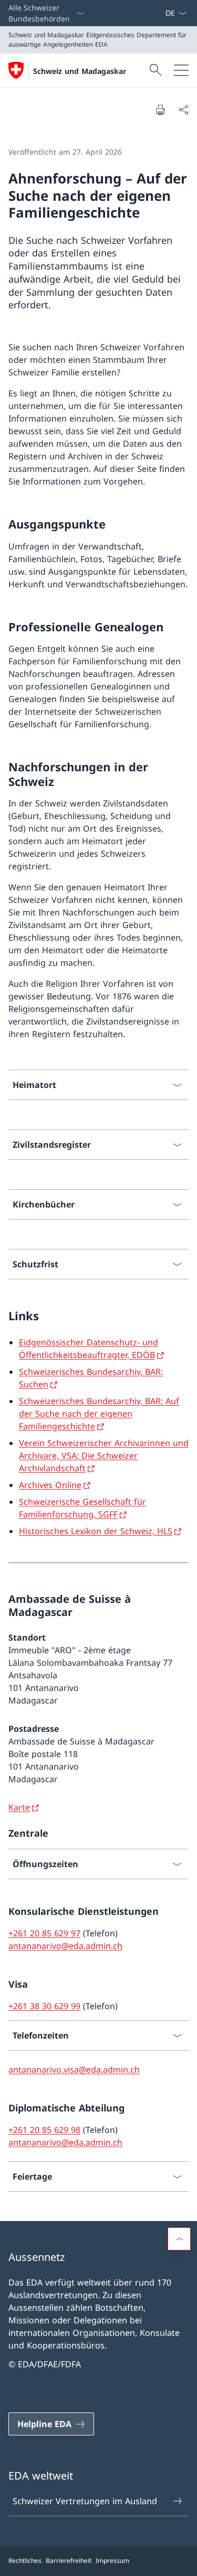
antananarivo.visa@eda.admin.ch (74, 2070)
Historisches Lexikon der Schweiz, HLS (96, 1531)
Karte (19, 1807)
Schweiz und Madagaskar (80, 71)
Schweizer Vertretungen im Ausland (85, 2501)
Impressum (112, 2561)
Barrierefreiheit (69, 2561)
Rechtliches (25, 2561)
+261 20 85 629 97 (44, 1933)
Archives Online (50, 1485)
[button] (179, 2239)
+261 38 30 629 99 (44, 2006)
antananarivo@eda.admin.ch (65, 1946)
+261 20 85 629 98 (44, 2130)
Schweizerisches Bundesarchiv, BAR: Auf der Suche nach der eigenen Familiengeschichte (99, 1414)
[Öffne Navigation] (181, 70)
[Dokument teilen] (183, 110)
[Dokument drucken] (160, 110)
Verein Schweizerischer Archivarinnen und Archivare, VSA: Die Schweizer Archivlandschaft (104, 1456)
